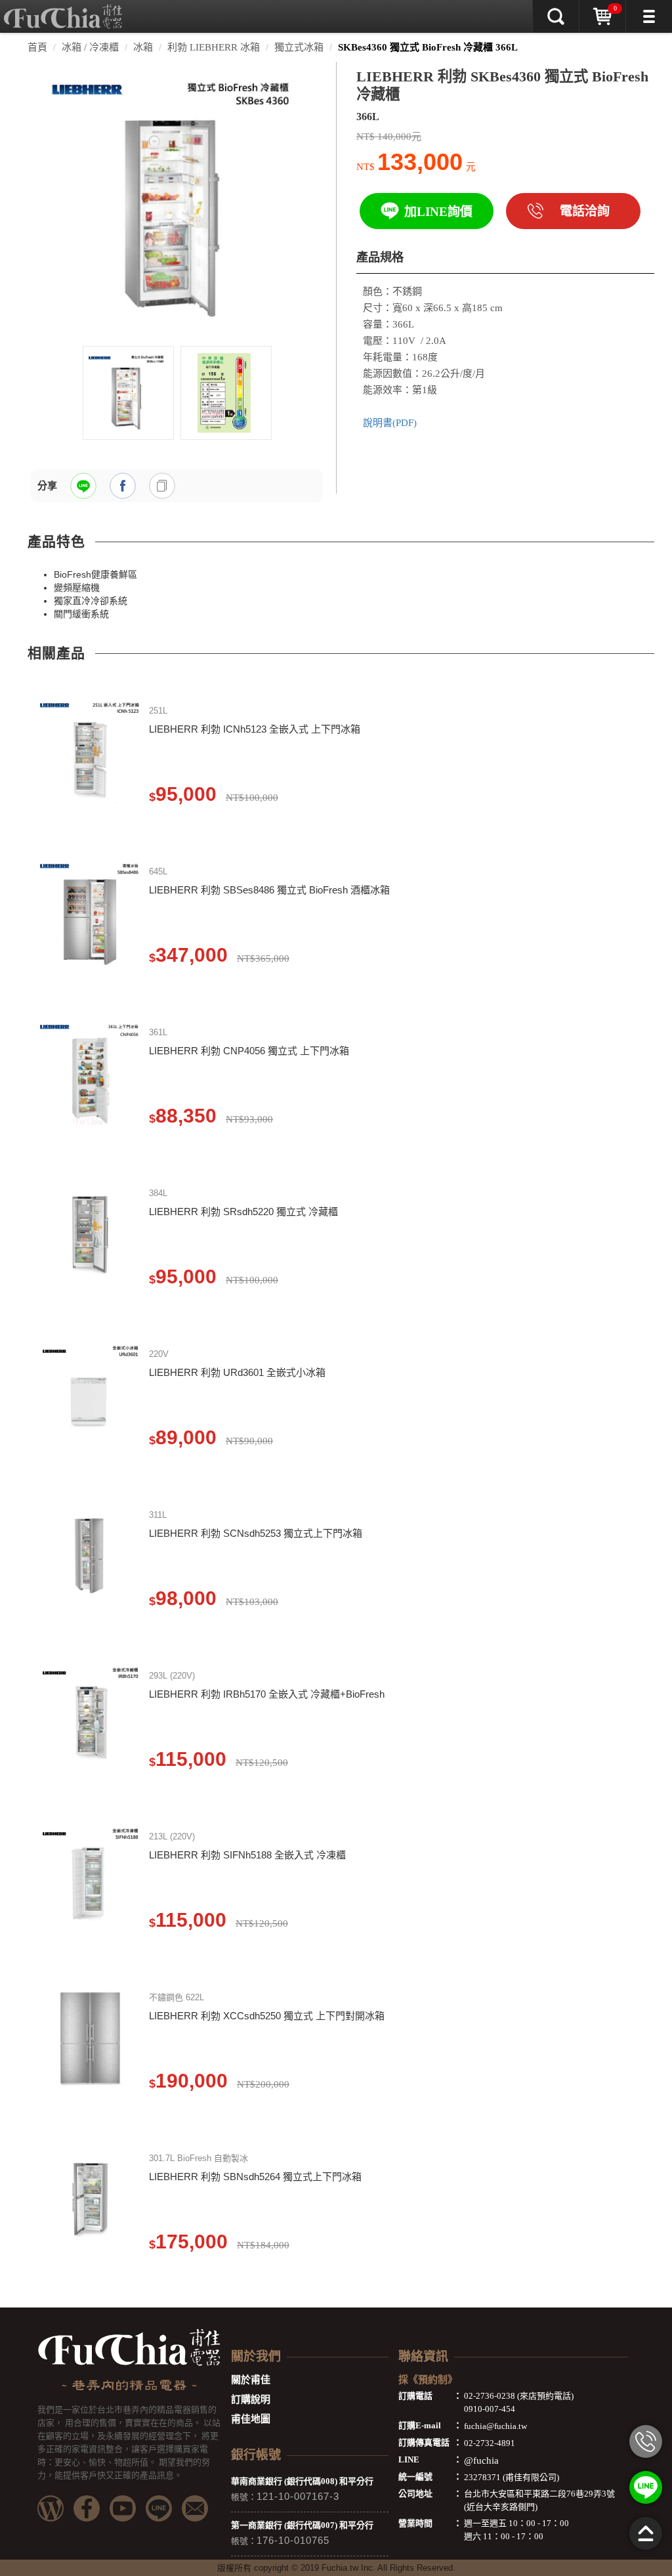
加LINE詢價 (438, 212)
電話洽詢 (585, 211)
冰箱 (143, 47)
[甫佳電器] (63, 10)
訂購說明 (251, 2399)
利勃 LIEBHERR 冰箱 (214, 47)
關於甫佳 (251, 2380)
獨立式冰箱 (299, 47)
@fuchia (481, 2460)
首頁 (37, 47)
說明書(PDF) (390, 423)
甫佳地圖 (251, 2419)
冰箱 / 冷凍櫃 (90, 47)
